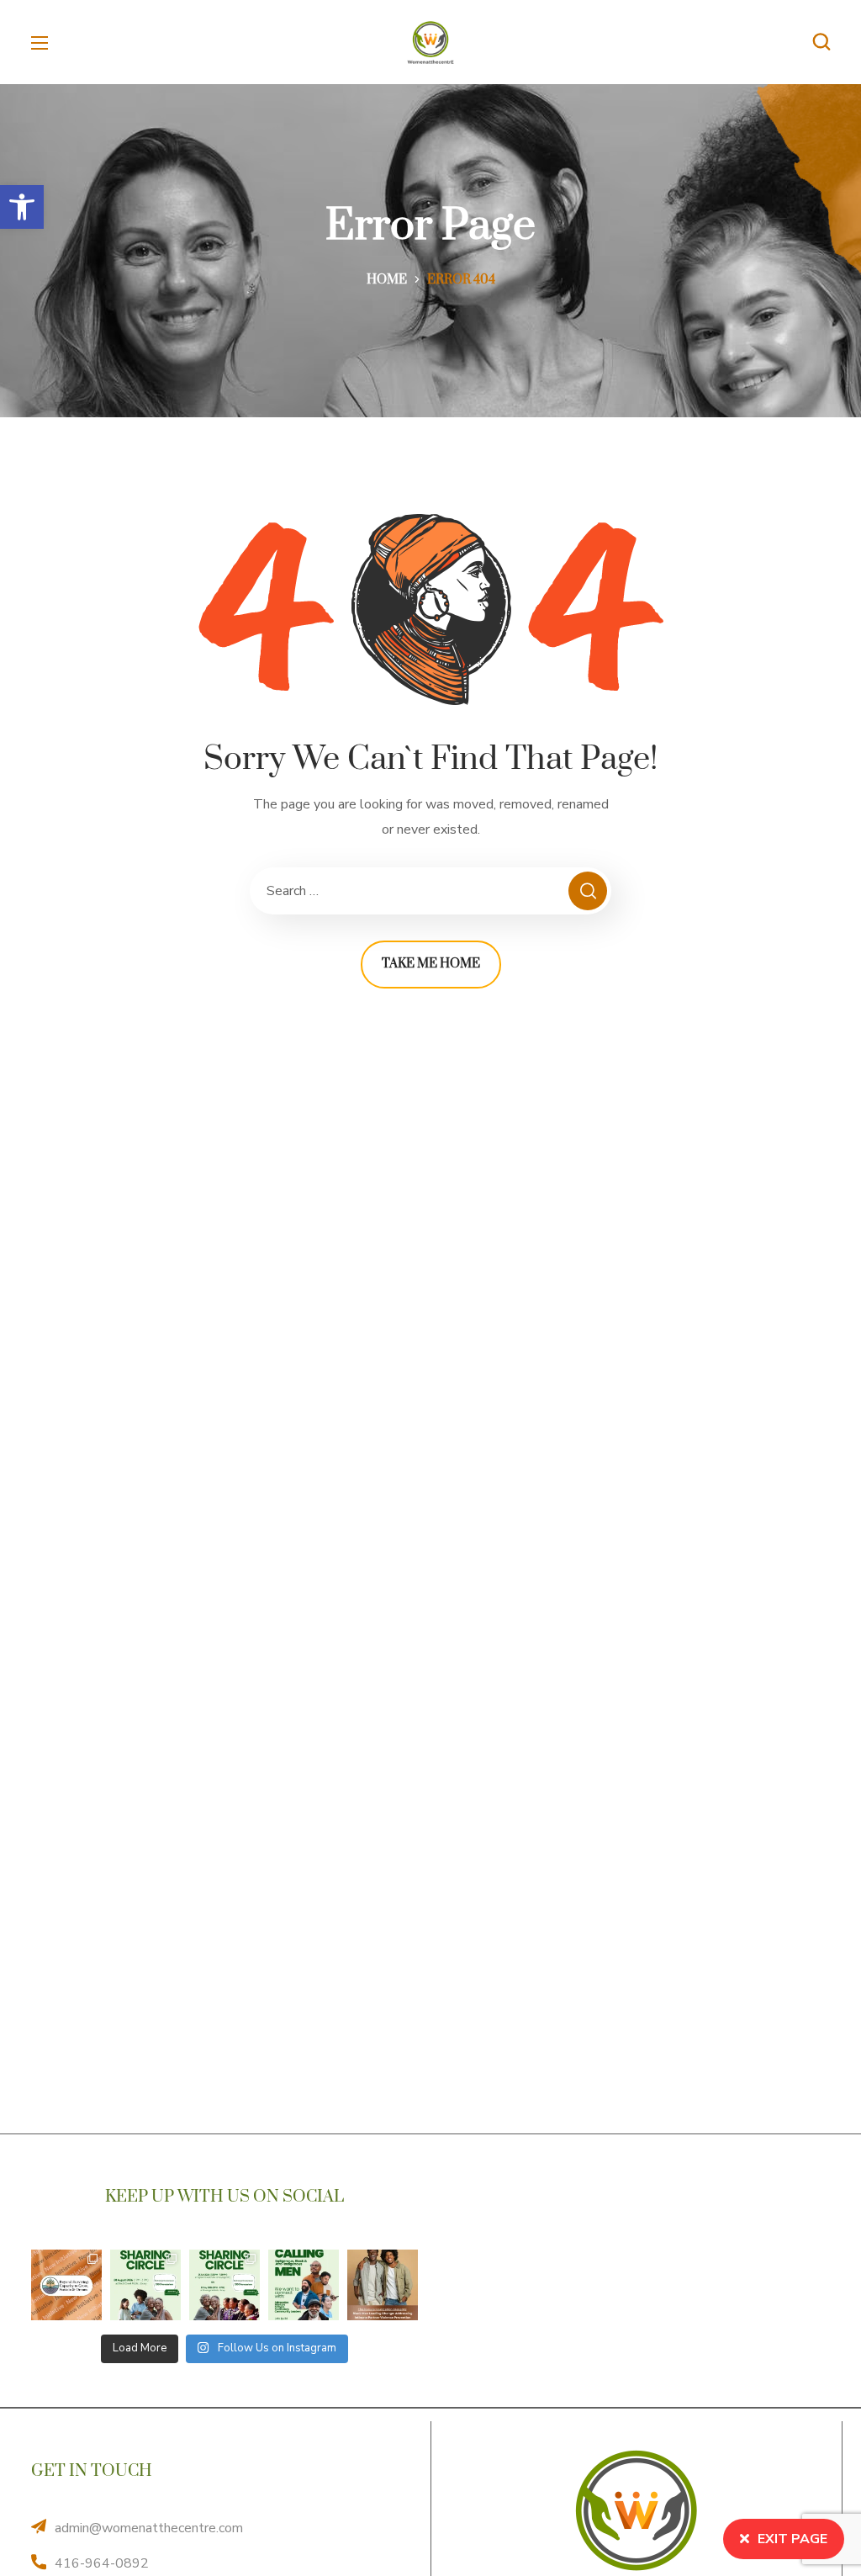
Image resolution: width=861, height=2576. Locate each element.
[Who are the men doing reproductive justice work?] (304, 2285)
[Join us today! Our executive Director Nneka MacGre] (383, 2285)
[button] (22, 207)
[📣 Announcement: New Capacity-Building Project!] (66, 2285)
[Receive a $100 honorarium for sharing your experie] (145, 2285)
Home (387, 280)
